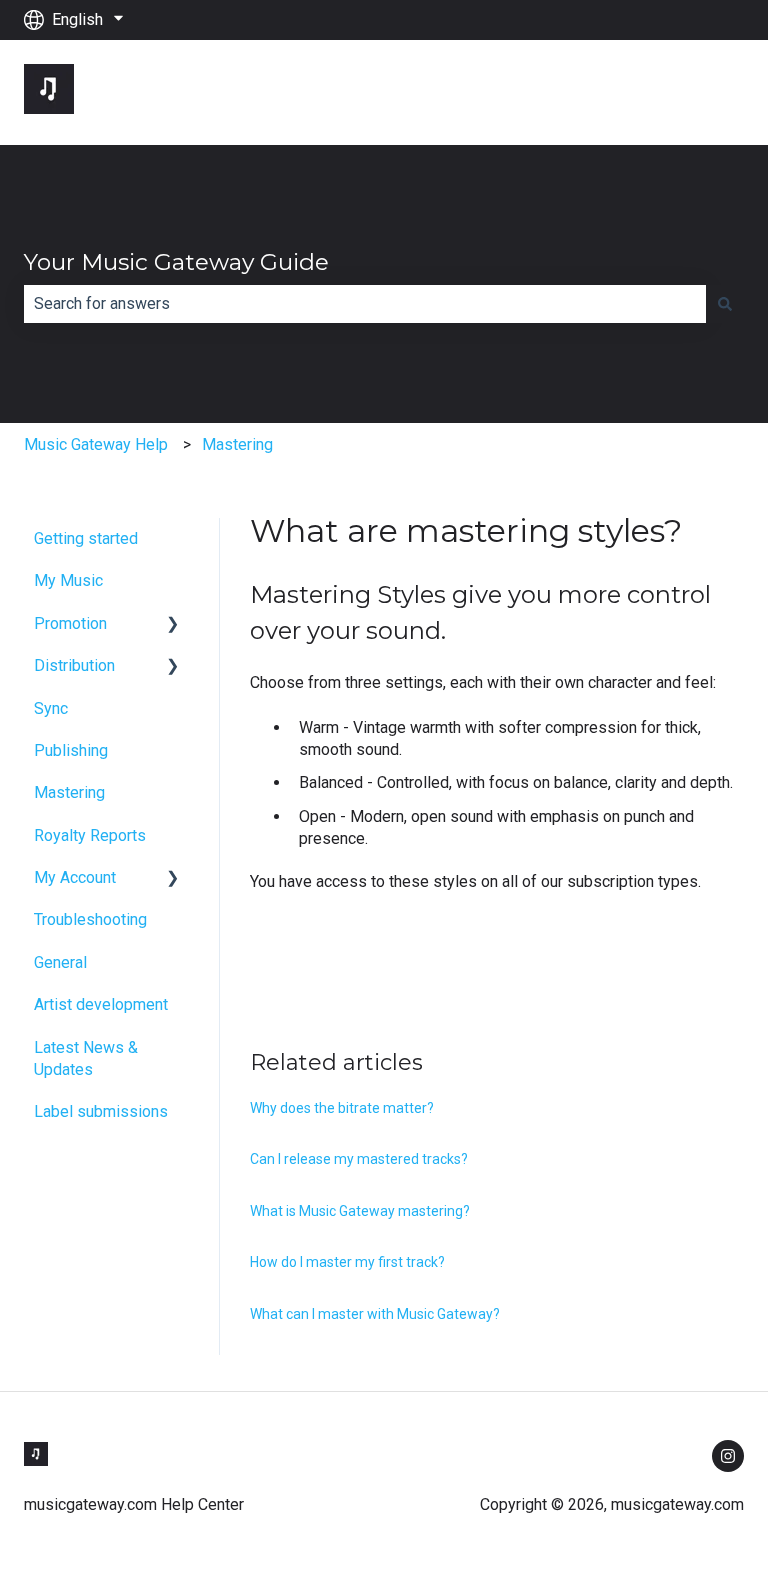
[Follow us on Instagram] (728, 1456)
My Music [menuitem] (68, 580)
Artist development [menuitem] (101, 1004)
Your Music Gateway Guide (176, 262)
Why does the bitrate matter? (342, 1108)
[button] (173, 625)
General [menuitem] (60, 962)
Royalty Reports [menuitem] (90, 835)
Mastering (237, 444)
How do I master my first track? (347, 1262)
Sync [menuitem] (51, 708)
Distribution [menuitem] (74, 665)
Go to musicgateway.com (637, 91)
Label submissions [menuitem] (101, 1111)
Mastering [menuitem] (69, 792)
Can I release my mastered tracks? (359, 1159)
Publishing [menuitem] (71, 750)
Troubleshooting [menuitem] (90, 919)
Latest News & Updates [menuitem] (86, 1058)
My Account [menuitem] (75, 877)
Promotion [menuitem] (70, 623)
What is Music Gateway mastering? (360, 1211)
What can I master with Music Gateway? (375, 1314)
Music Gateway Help (96, 444)
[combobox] (365, 304)
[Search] (725, 304)
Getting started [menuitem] (86, 538)
